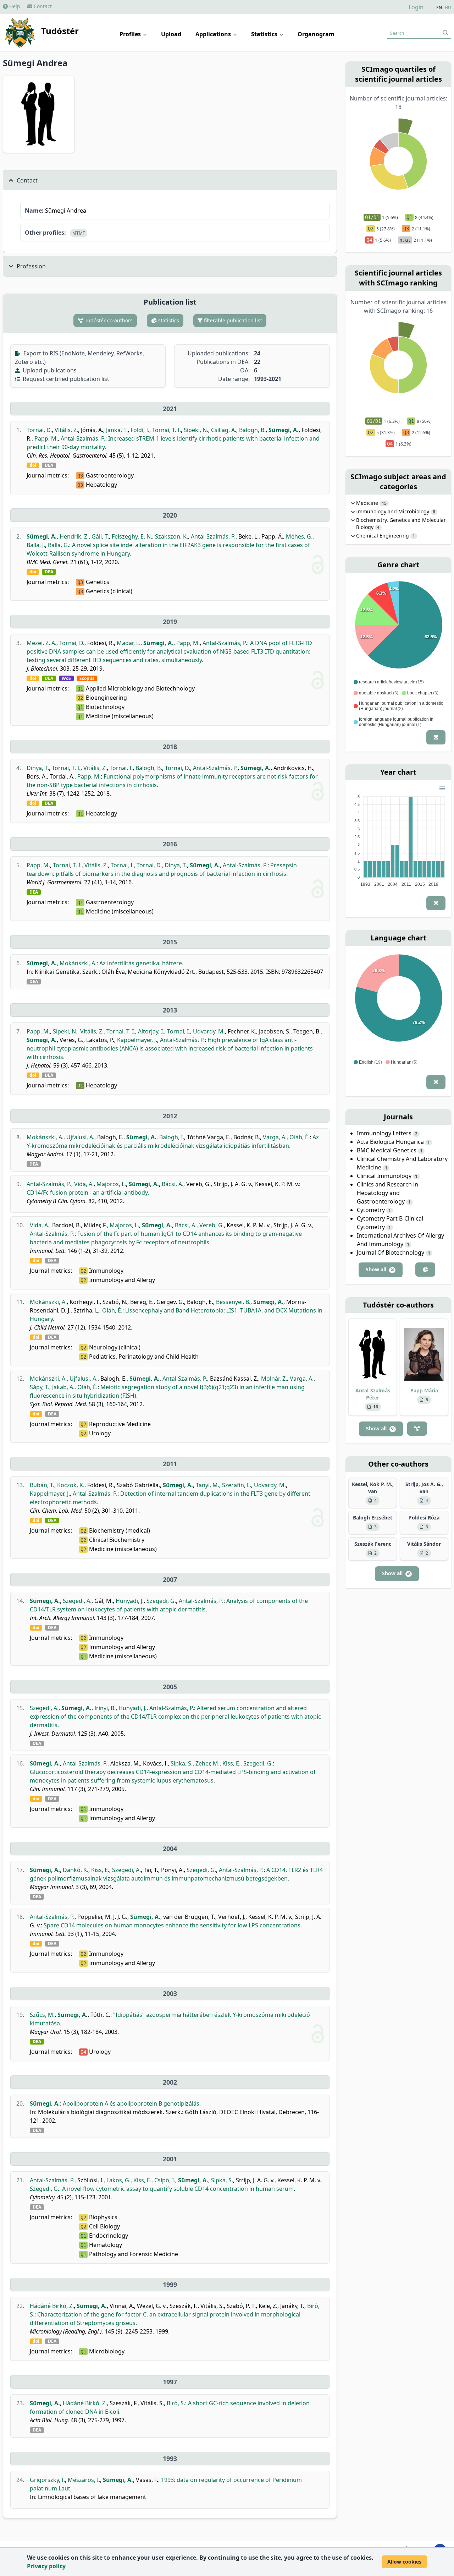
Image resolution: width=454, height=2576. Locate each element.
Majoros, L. (111, 1184)
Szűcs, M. (42, 2015)
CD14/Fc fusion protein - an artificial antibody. (88, 1193)
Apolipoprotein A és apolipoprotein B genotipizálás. (132, 2103)
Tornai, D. (39, 430)
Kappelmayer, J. (137, 1040)
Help (14, 6)
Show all (380, 1269)
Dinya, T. (38, 768)
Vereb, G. (212, 1225)
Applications (214, 34)
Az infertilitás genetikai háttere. (141, 963)
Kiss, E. (231, 1763)
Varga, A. (275, 1137)
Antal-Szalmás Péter (373, 1394)
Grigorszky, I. (47, 2480)
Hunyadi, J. (130, 1601)
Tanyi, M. (207, 1485)
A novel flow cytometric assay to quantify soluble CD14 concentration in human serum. (179, 2189)
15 (384, 503)
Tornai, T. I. (167, 430)
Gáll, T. (100, 536)
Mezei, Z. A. (41, 643)
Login (416, 7)
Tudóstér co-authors (108, 320)
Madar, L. (129, 643)
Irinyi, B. (105, 1708)
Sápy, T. (40, 1387)
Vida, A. (84, 1184)
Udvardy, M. (209, 1031)
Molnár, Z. (274, 1379)
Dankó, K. (76, 1870)
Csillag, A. (224, 430)
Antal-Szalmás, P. (83, 438)
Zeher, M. (207, 1763)
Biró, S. (176, 2403)
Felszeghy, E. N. (132, 536)
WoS (66, 678)
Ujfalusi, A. (80, 1137)
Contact (42, 6)
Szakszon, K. (171, 536)
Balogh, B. (252, 430)
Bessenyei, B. (233, 1302)
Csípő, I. (165, 2180)
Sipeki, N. (196, 430)
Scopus (87, 678)
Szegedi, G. (161, 1601)
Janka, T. (117, 430)
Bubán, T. (42, 1485)
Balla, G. (59, 545)
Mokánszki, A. (78, 963)
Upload (171, 34)
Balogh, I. (172, 1137)
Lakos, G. (118, 2180)
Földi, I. (140, 430)
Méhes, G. (299, 536)
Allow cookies (404, 2562)
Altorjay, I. (151, 1031)
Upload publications (49, 370)
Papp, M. (46, 438)
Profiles (131, 34)
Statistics (265, 34)
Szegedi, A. (77, 1601)
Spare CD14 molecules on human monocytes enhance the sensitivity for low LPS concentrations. (173, 1925)
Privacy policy (46, 2566)
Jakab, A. (63, 1387)
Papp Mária (424, 1390)
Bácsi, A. (173, 1184)
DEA (49, 465)
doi (33, 465)
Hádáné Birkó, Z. (52, 2306)
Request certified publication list (65, 379)
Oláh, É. (300, 1137)
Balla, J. (36, 545)
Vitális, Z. (66, 430)
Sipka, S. (182, 1763)
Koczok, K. (71, 1485)
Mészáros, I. (84, 2480)
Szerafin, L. (237, 1485)
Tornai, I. (121, 768)
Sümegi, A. (284, 430)
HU (448, 8)
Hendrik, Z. (74, 536)
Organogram (316, 34)
